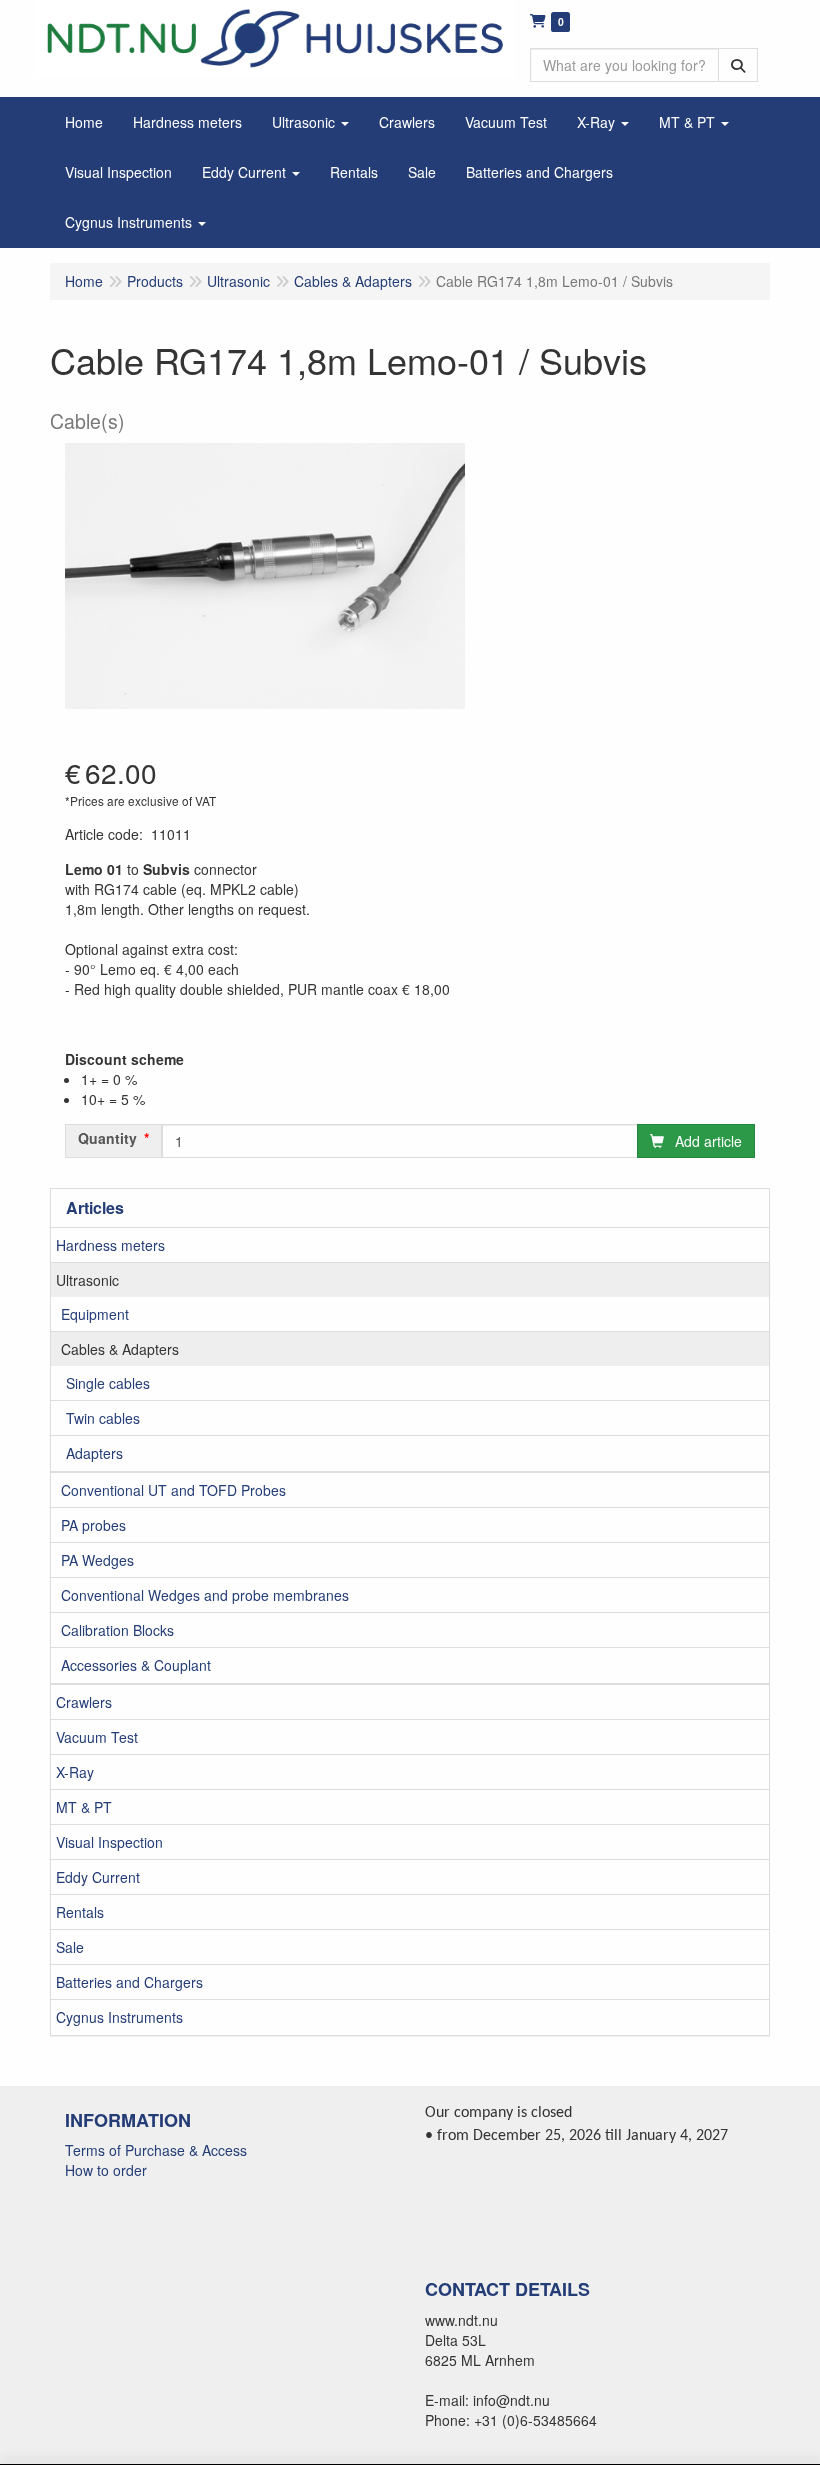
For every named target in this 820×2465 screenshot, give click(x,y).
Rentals (80, 1912)
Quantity (107, 1138)
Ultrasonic (87, 1280)
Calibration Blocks (117, 1630)
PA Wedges (97, 1560)
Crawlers (84, 1702)
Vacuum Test (97, 1737)
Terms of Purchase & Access (156, 2150)
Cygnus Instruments (119, 2017)
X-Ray (75, 1772)
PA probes (93, 1525)
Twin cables (103, 1418)
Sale (70, 1947)
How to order (106, 2170)
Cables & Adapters (120, 1349)
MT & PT (84, 1807)
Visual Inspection (109, 1842)
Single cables (108, 1383)
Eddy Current (98, 1877)
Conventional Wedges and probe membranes (205, 1595)
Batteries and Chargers (129, 1982)
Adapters (94, 1453)
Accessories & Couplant (136, 1665)
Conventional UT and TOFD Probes (173, 1490)
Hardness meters (110, 1245)
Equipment (95, 1314)
